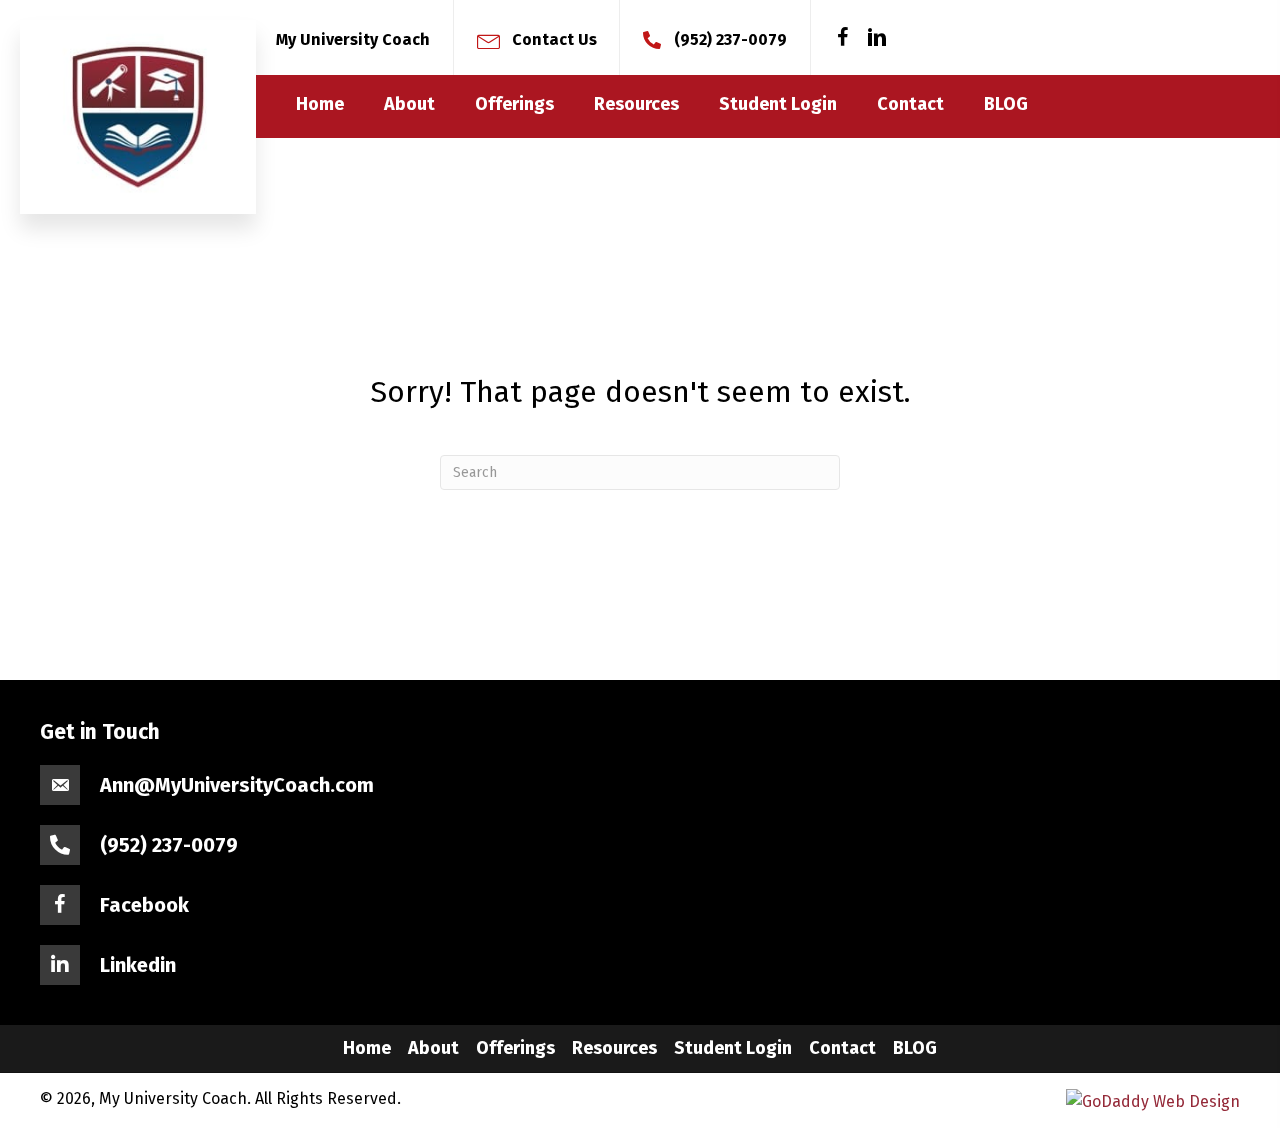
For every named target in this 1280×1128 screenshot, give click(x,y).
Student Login (733, 1048)
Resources (614, 1048)
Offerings (515, 1048)
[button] (843, 38)
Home (367, 1048)
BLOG (915, 1048)
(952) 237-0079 (730, 39)
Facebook (144, 905)
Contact (842, 1048)
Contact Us (554, 39)
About (433, 1048)
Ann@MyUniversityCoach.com (237, 785)
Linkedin (138, 965)
